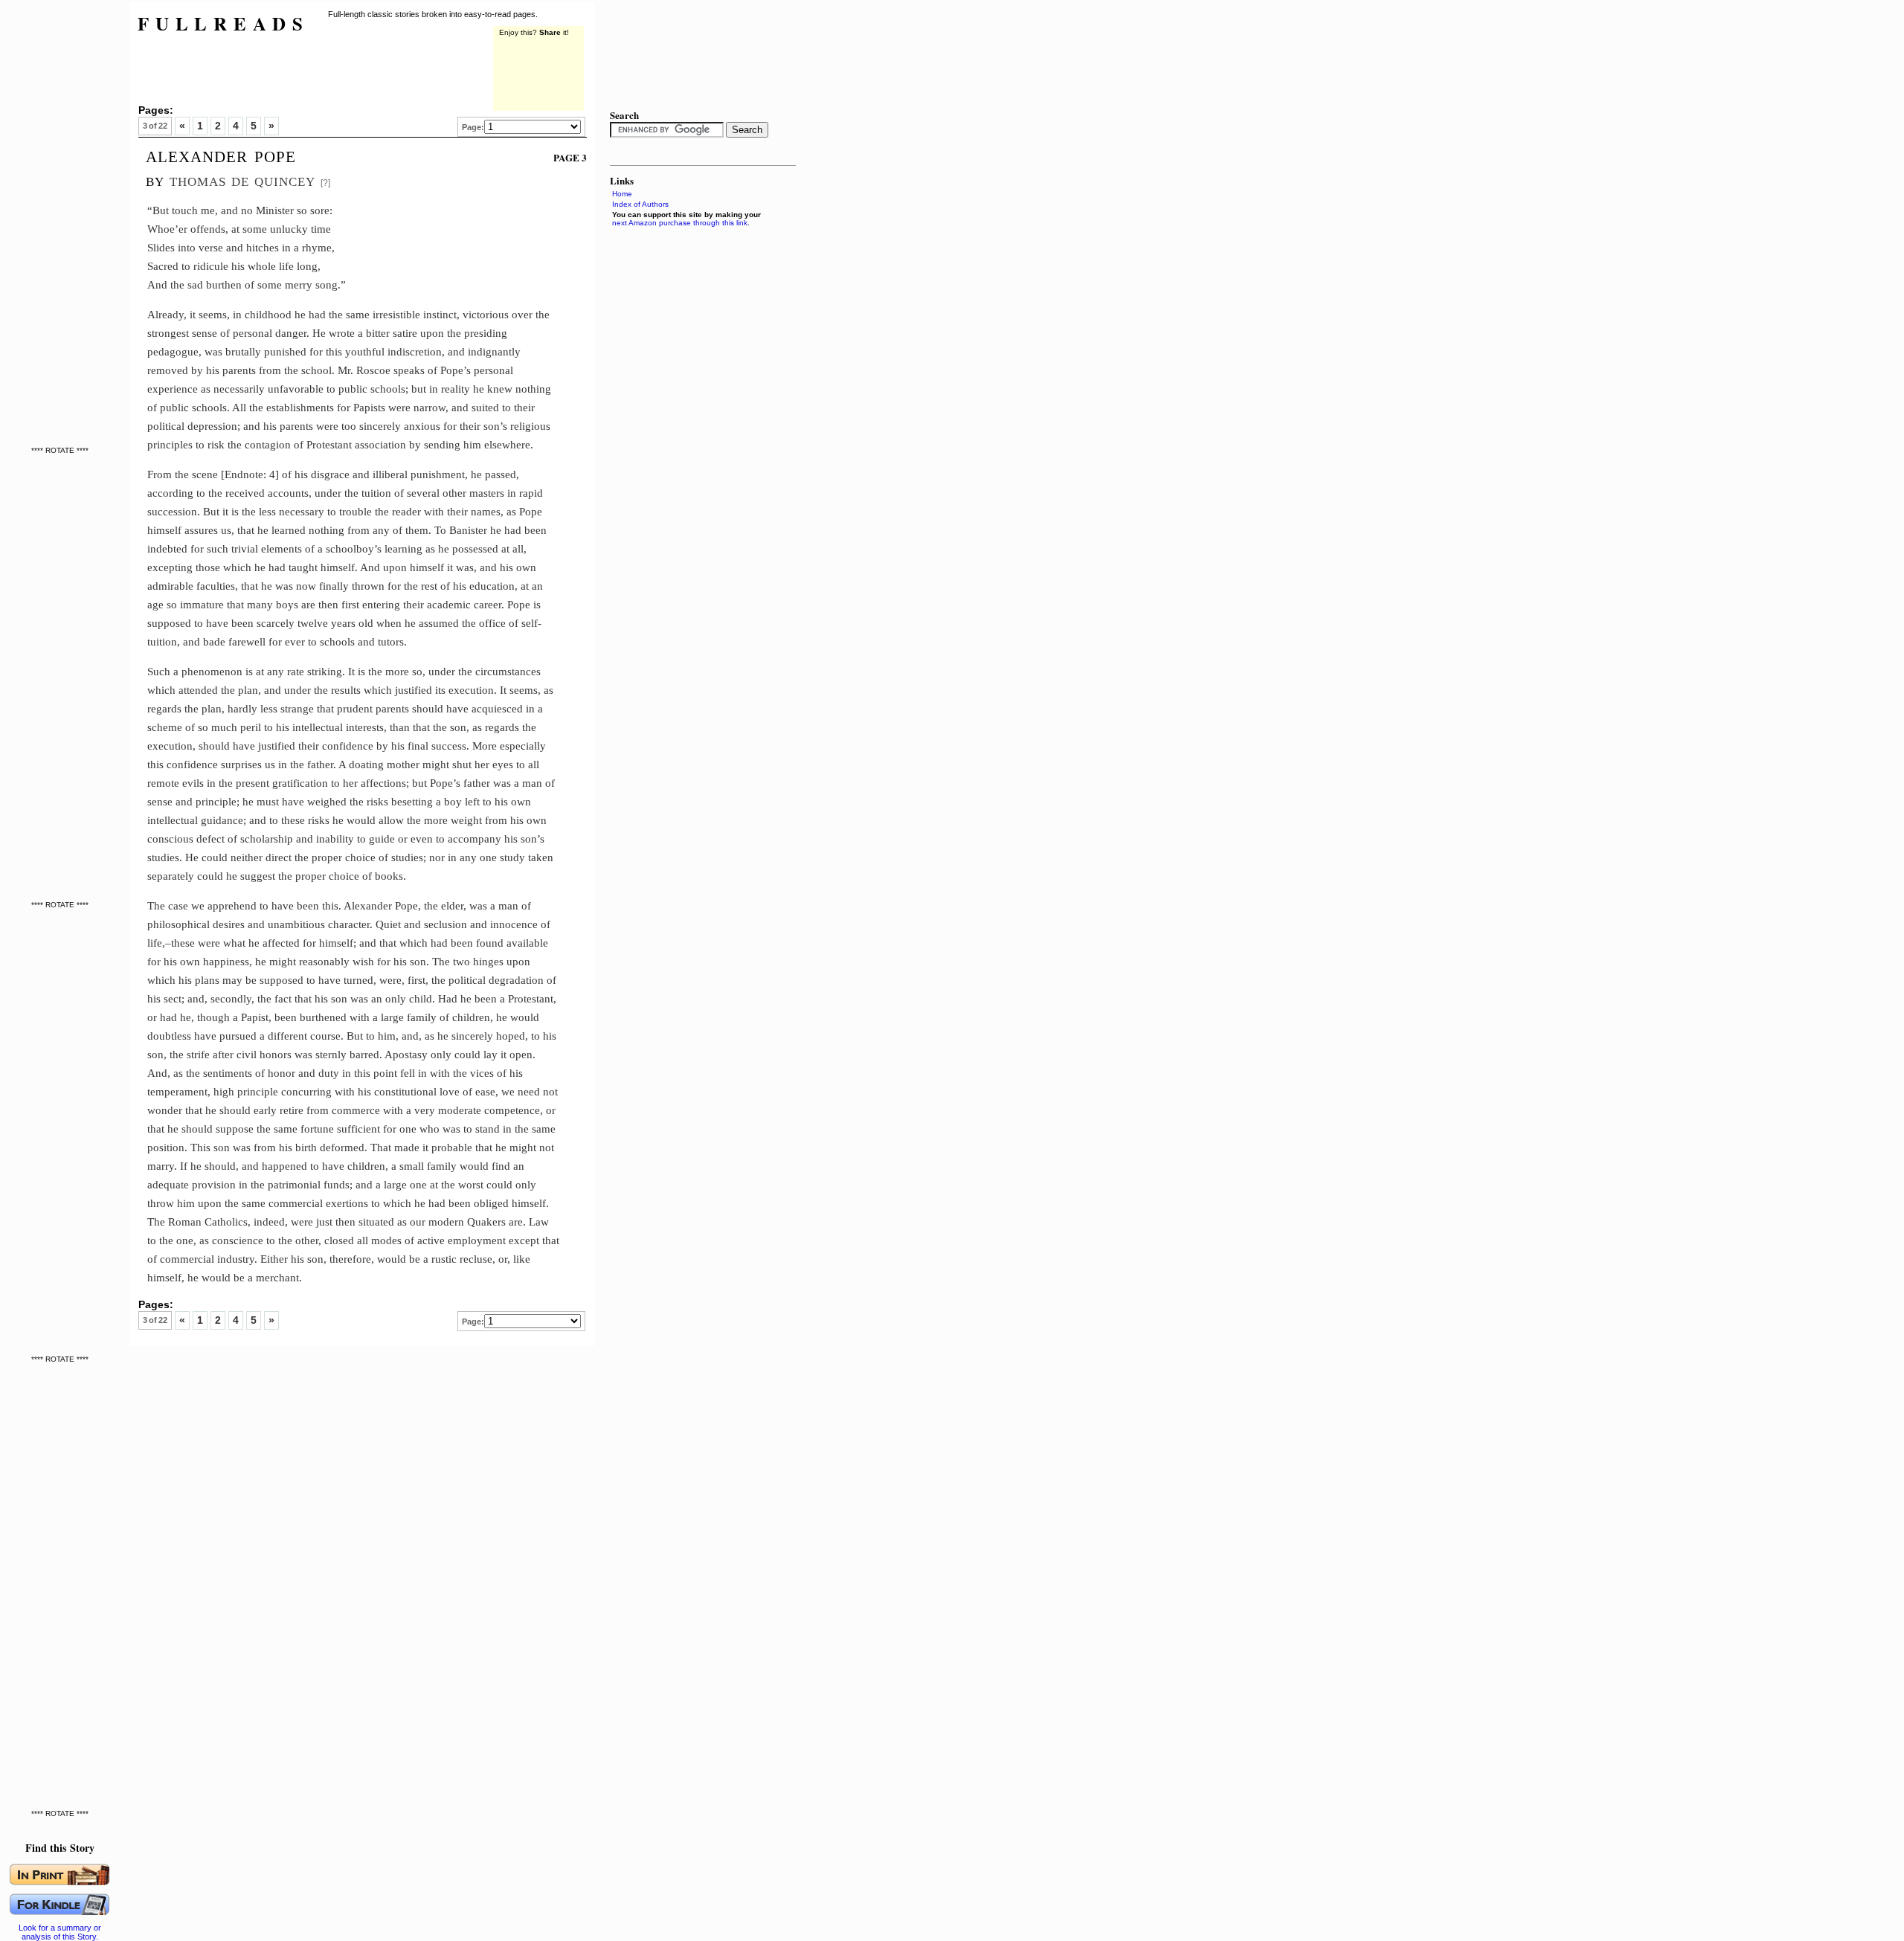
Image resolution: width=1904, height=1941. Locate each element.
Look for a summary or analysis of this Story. (60, 1932)
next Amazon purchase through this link (680, 223)
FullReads (223, 23)
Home (622, 194)
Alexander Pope (221, 155)
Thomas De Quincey (242, 180)
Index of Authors (640, 204)
